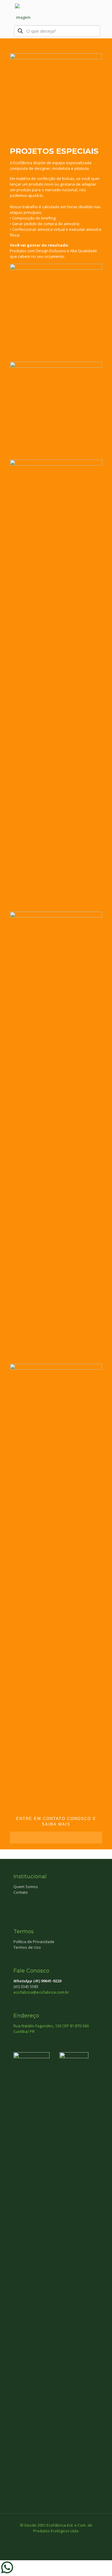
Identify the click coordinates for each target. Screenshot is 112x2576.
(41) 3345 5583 (26, 1987)
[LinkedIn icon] (62, 2539)
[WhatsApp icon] (43, 2539)
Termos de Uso (27, 1947)
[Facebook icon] (50, 2539)
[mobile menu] (104, 12)
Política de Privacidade (34, 1942)
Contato (21, 1892)
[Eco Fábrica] (23, 12)
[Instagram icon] (69, 2539)
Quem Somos (26, 1887)
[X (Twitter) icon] (56, 2539)
